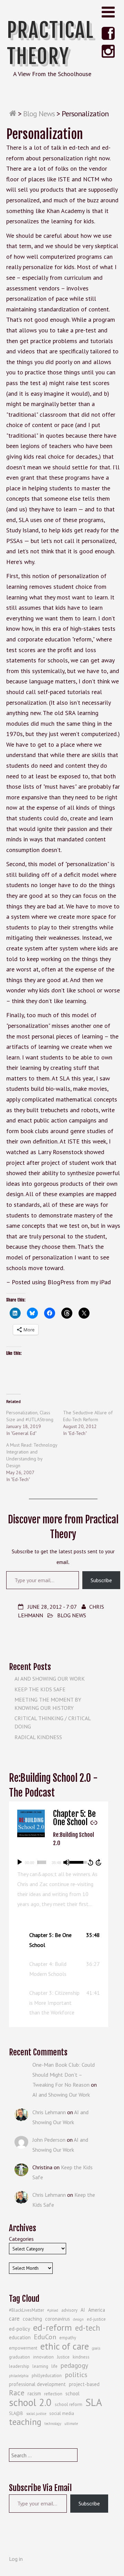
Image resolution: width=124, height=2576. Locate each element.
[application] (59, 1862)
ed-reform (53, 2328)
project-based (84, 2384)
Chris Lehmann (49, 2112)
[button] (59, 1940)
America (97, 2310)
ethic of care (65, 2346)
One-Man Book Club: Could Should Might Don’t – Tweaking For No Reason (64, 2075)
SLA (94, 2402)
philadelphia (19, 2376)
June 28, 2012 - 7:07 (52, 1607)
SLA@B (16, 2413)
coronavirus (58, 2319)
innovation (43, 2357)
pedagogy (74, 2365)
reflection (53, 2394)
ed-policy (19, 2329)
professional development (37, 2384)
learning (40, 2366)
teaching (25, 2422)
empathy (68, 2338)
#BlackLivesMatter (27, 2310)
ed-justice (96, 2319)
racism (34, 2393)
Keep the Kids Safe (40, 1689)
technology (53, 2424)
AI (83, 2310)
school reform (69, 2404)
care (14, 2319)
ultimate (71, 2424)
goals (96, 2348)
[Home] (13, 114)
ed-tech (88, 2328)
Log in (16, 2559)
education (20, 2337)
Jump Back (90, 1862)
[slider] (42, 1862)
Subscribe (101, 1580)
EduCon (45, 2337)
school (73, 2393)
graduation (19, 2357)
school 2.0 (30, 2403)
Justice (63, 2357)
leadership (19, 2366)
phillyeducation (47, 2376)
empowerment (23, 2348)
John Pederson (49, 2140)
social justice (36, 2414)
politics (76, 2375)
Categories (21, 2239)
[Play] (20, 1862)
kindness (81, 2357)
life (54, 2366)
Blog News (39, 114)
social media (62, 2413)
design (78, 2319)
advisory (69, 2310)
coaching (32, 2319)
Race (17, 2393)
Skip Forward (99, 1862)
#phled (53, 2310)
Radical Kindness (38, 1737)
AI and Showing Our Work (50, 1679)
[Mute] (66, 1862)
